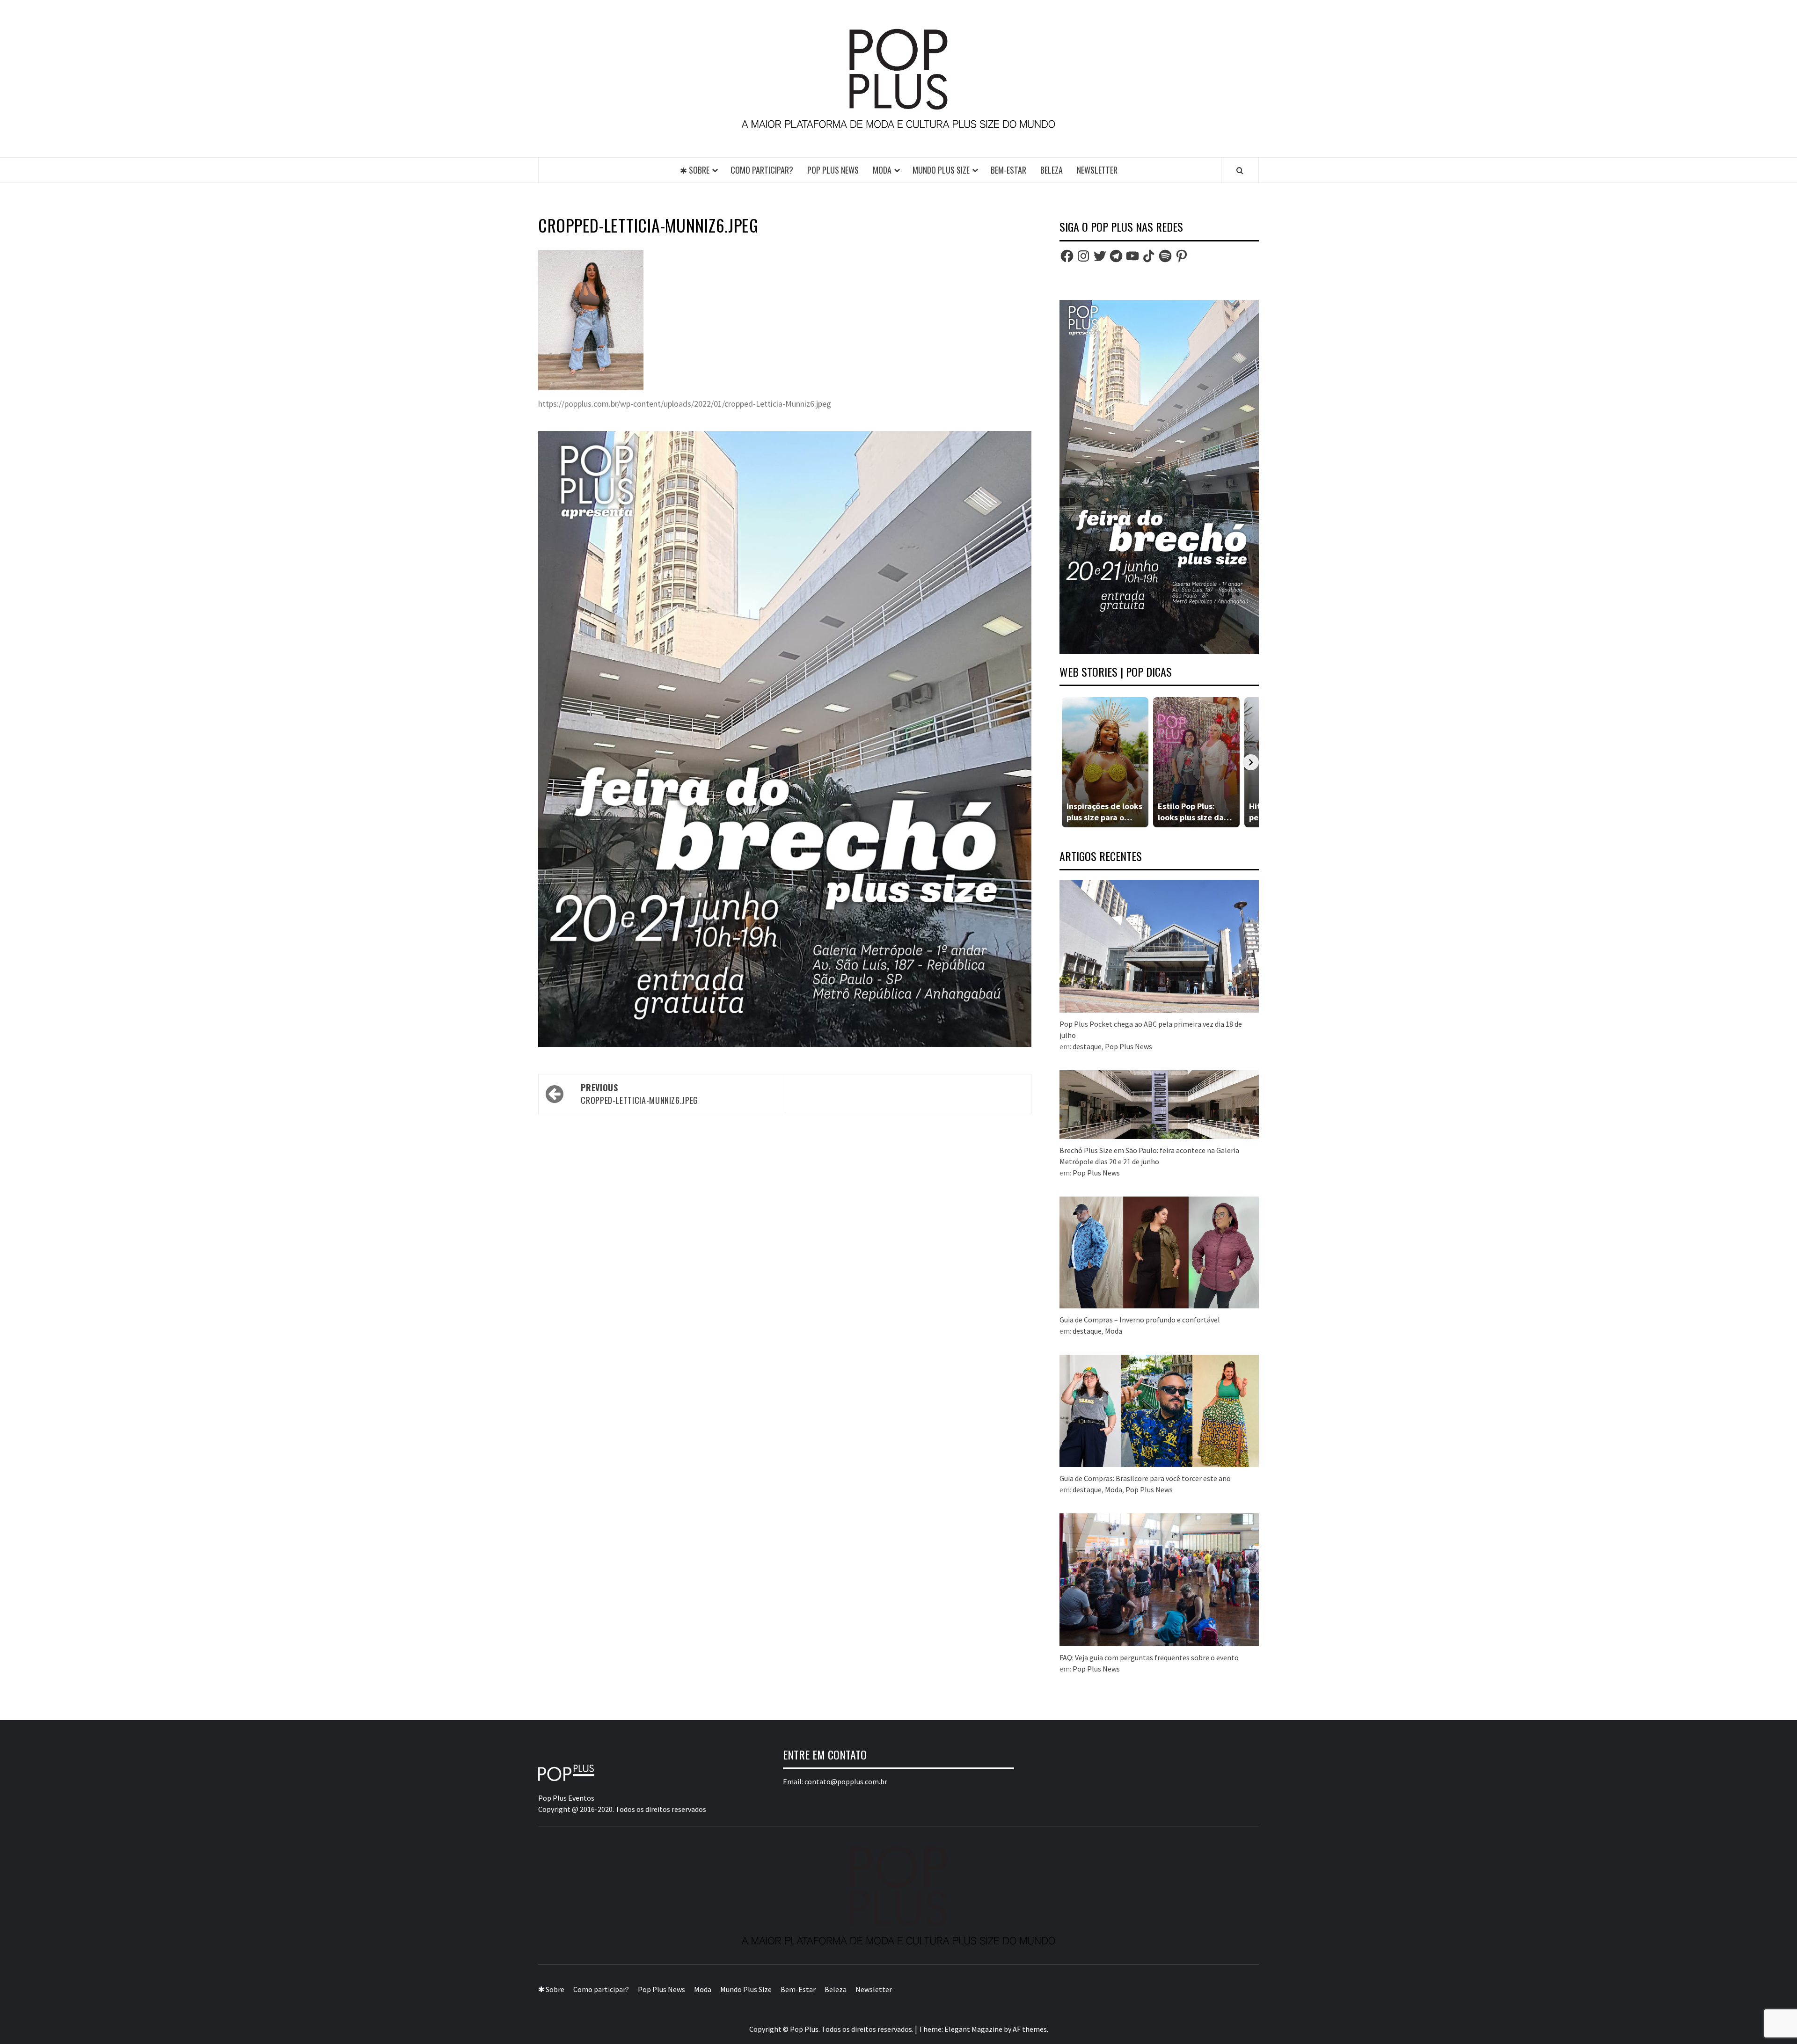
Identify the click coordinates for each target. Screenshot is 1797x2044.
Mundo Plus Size (941, 170)
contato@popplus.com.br (846, 1781)
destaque (1087, 1046)
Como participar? (762, 170)
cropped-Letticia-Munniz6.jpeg (639, 1094)
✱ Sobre (695, 170)
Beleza (1052, 170)
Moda (882, 170)
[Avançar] (1251, 762)
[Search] (1240, 170)
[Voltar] (1067, 762)
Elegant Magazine (973, 2029)
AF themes (1030, 2029)
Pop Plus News (833, 170)
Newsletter (1097, 170)
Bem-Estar (1008, 170)
